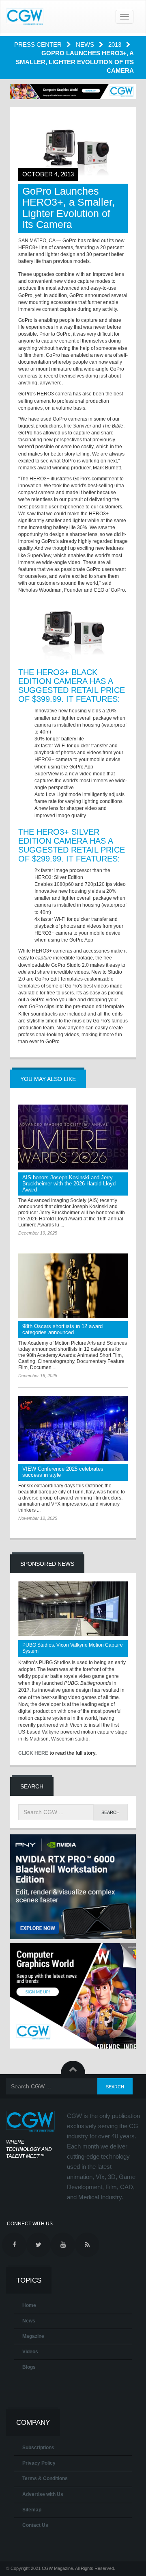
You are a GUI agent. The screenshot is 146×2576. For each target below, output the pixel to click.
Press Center (39, 44)
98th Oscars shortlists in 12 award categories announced (62, 1329)
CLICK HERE (33, 1753)
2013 (116, 44)
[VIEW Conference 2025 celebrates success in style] (73, 1428)
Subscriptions (38, 2448)
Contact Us (35, 2525)
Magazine (33, 2336)
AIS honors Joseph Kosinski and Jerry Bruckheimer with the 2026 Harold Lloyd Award (69, 1184)
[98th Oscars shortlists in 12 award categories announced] (73, 1286)
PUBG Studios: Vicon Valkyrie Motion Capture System (73, 1648)
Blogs (29, 2367)
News (86, 44)
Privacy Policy (39, 2463)
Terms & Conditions (45, 2478)
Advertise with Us (43, 2494)
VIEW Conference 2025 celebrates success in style (63, 1472)
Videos (30, 2352)
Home (29, 2305)
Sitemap (32, 2510)
